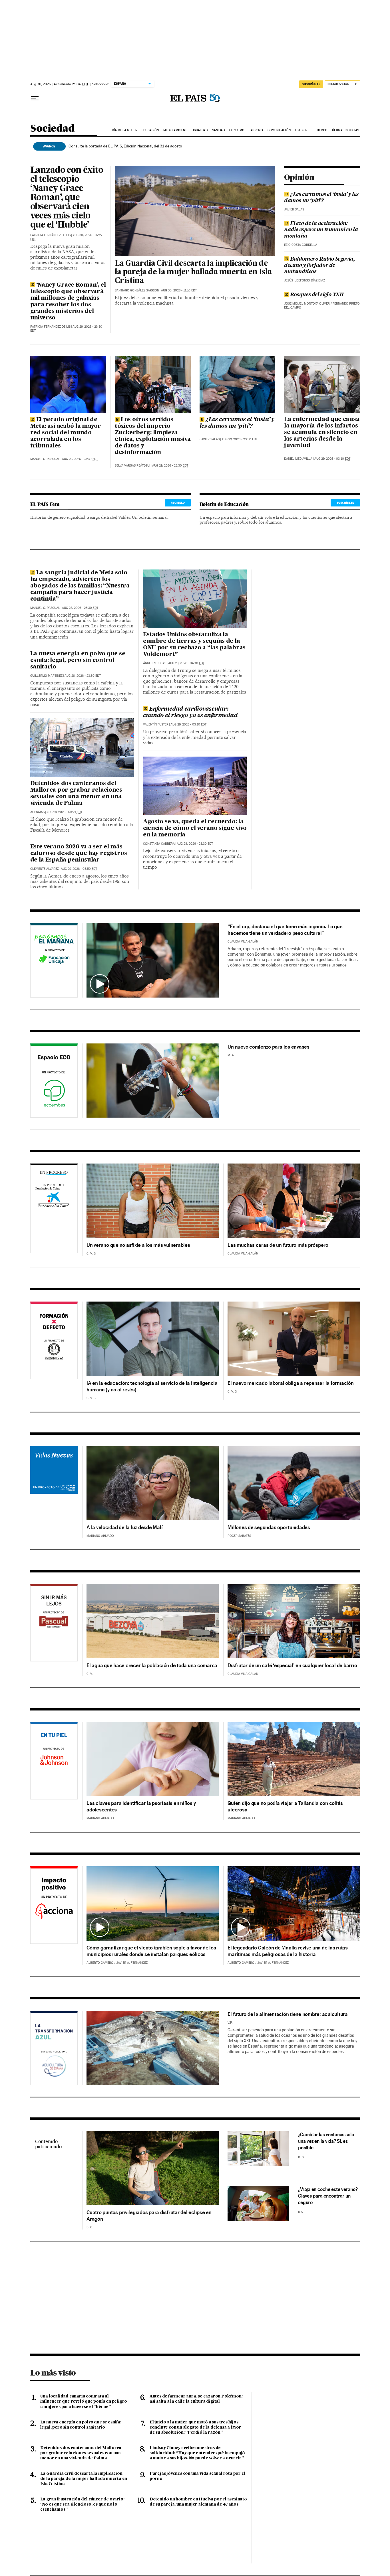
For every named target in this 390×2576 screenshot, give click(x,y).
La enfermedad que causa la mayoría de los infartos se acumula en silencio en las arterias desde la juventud (322, 433)
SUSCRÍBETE (311, 84)
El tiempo (320, 130)
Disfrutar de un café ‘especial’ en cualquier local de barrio (292, 1665)
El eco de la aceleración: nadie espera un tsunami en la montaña (321, 230)
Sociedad (53, 129)
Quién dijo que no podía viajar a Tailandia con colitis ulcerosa (285, 1806)
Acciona (54, 1906)
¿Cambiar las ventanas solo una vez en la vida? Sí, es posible (326, 2141)
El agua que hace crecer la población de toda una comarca (152, 1665)
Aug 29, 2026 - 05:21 (64, 812)
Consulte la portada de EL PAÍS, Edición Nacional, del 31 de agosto (125, 146)
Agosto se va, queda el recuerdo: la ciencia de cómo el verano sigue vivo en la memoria (195, 828)
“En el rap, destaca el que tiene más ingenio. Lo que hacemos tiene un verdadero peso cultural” (285, 930)
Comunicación (279, 130)
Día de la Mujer (125, 130)
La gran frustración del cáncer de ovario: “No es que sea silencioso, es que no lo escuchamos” (82, 2504)
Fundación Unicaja (54, 961)
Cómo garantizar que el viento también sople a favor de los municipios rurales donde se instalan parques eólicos (151, 1951)
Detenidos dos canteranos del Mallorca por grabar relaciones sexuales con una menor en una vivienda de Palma (76, 794)
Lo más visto (53, 2373)
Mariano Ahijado (100, 1536)
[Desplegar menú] (35, 98)
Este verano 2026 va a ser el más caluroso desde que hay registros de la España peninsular (79, 854)
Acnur (54, 1483)
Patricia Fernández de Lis (50, 235)
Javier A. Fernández (132, 1963)
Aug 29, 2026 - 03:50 (79, 869)
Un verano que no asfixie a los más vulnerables (138, 1245)
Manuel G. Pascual (45, 459)
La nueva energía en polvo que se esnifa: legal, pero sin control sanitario (78, 660)
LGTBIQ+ (301, 130)
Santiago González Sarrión (137, 290)
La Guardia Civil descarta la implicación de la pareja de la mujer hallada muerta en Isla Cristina (193, 272)
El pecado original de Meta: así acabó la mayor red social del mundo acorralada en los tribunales (66, 433)
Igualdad (200, 130)
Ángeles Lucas (155, 663)
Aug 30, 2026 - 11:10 (179, 290)
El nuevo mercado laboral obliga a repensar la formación (291, 1383)
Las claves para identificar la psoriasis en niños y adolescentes (141, 1806)
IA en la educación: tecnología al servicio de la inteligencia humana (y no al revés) (152, 1386)
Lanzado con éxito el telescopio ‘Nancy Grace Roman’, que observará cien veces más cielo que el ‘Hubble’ (67, 198)
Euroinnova (54, 1341)
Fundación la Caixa (48, 1188)
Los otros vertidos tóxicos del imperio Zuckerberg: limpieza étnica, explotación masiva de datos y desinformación (153, 436)
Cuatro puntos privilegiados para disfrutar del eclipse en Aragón (149, 2216)
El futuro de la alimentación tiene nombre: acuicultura (288, 2014)
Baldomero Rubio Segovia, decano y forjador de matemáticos (319, 265)
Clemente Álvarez (45, 869)
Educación (150, 130)
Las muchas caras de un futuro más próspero (278, 1245)
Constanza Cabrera (159, 844)
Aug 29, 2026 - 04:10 (186, 663)
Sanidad (219, 130)
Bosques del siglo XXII (317, 295)
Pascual (54, 1616)
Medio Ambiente (176, 130)
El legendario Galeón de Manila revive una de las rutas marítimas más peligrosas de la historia (288, 1951)
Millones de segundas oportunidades (269, 1527)
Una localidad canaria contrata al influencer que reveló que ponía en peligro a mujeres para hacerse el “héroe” (84, 2401)
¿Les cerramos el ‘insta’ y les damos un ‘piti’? (321, 198)
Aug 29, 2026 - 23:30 (80, 459)
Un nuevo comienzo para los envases (269, 1047)
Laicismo (256, 130)
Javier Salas (294, 209)
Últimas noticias (346, 130)
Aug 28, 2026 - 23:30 (80, 608)
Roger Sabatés (239, 1536)
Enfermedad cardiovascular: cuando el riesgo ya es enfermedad (190, 713)
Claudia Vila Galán (243, 942)
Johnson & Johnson (54, 1762)
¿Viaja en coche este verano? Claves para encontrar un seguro (328, 2196)
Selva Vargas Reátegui (132, 466)
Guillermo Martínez (46, 676)
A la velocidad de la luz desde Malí (124, 1527)
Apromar (54, 2047)
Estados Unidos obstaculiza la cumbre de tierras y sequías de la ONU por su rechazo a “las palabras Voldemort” (194, 645)
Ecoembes (54, 1082)
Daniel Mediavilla (298, 459)
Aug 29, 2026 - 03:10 (332, 459)
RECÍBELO (178, 502)
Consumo (237, 130)
